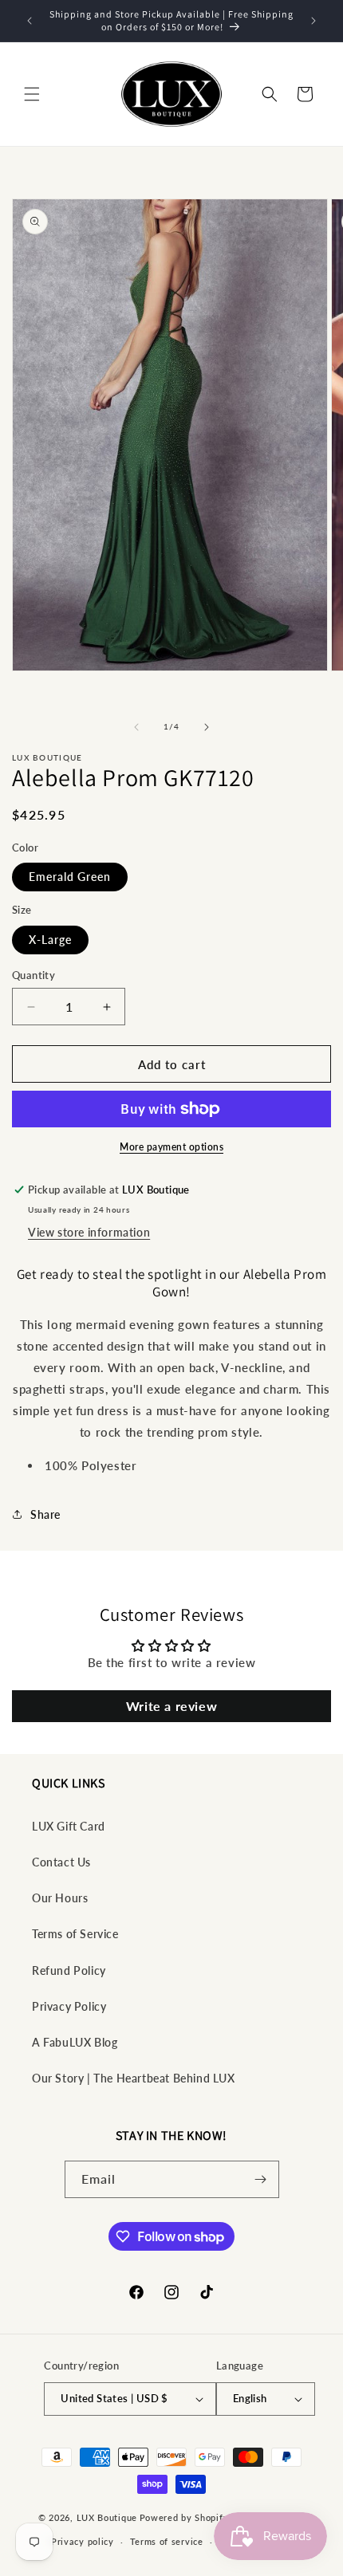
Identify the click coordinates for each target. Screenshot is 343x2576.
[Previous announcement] (30, 21)
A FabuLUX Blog (75, 2042)
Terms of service (167, 2541)
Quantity (34, 975)
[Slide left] (136, 727)
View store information (89, 1232)
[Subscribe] (261, 2179)
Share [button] (45, 1514)
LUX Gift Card (69, 1826)
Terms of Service (75, 1934)
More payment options (171, 1147)
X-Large (50, 940)
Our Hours (60, 1898)
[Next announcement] (313, 21)
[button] (32, 94)
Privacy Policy (69, 2006)
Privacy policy (83, 2541)
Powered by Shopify (184, 2517)
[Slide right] (207, 727)
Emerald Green (70, 877)
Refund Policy (69, 1970)
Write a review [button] (171, 1706)
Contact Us (61, 1862)
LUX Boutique (107, 2517)
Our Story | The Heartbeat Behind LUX (134, 2078)
